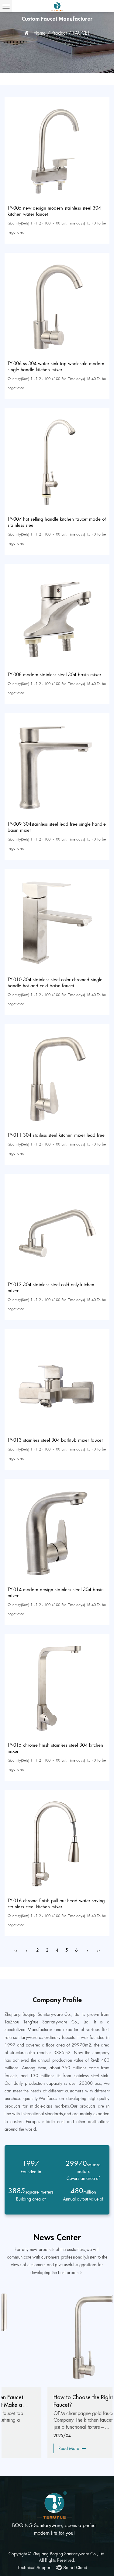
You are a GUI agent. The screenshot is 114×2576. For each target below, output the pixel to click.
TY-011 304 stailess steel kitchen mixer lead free (56, 1135)
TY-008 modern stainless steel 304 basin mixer (54, 675)
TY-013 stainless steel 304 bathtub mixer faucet (55, 1440)
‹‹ (16, 1950)
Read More (26, 2448)
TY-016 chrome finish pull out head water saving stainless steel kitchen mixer (56, 1904)
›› (98, 1950)
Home (40, 33)
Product (59, 33)
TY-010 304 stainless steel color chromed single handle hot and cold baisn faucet (55, 983)
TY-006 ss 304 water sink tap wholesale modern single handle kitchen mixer (56, 367)
